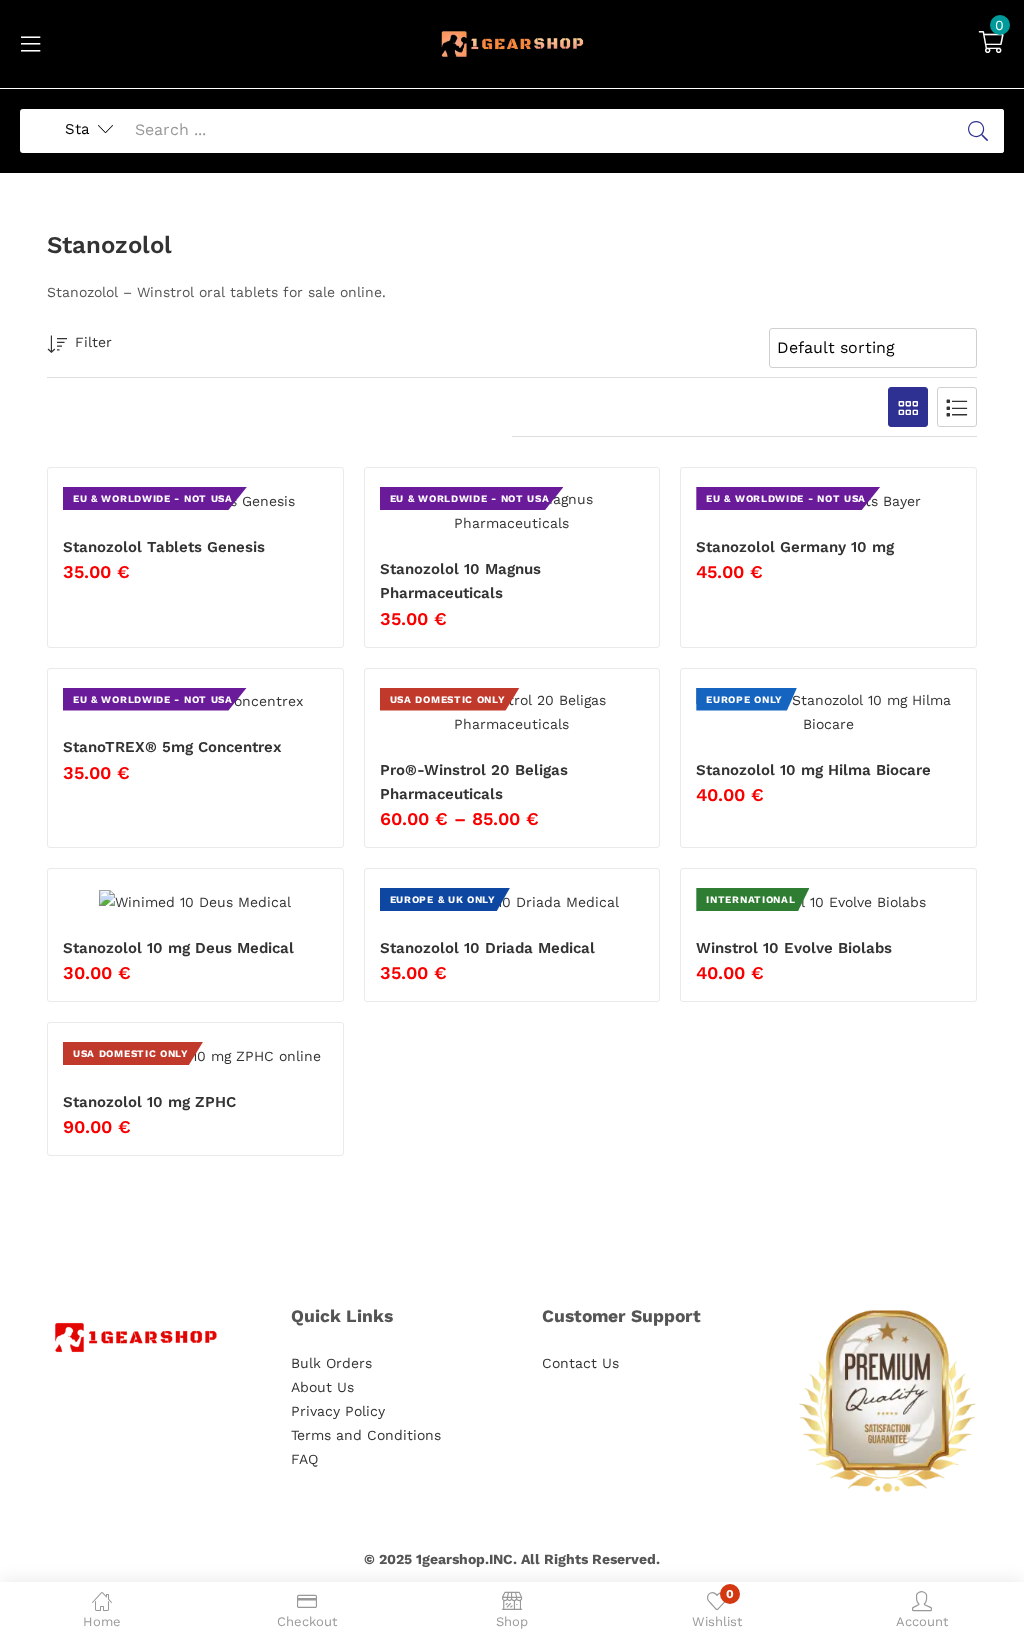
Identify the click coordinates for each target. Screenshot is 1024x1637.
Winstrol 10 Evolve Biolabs (794, 948)
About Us (322, 1387)
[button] (991, 44)
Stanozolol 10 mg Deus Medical (178, 948)
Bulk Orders (331, 1363)
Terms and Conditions (366, 1435)
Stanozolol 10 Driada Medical (487, 948)
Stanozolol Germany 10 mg (795, 547)
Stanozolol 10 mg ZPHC (149, 1102)
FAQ (304, 1459)
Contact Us (580, 1363)
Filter (93, 342)
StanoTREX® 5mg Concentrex (172, 747)
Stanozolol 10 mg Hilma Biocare (813, 770)
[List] (957, 407)
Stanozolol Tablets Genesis (164, 547)
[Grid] (908, 407)
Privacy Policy (338, 1411)
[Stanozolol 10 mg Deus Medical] (195, 901)
